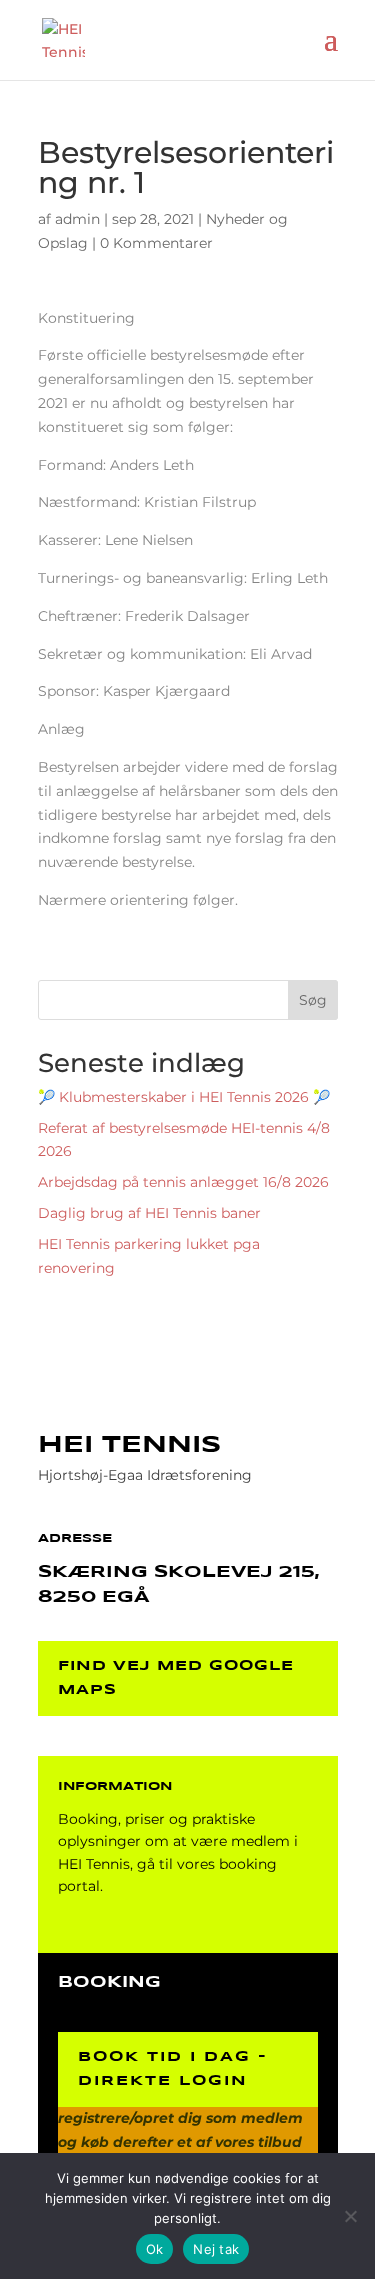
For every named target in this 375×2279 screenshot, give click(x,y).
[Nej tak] (350, 2216)
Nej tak (216, 2249)
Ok (155, 2249)
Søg (313, 1000)
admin (77, 219)
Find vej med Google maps (176, 1678)
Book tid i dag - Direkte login (173, 2069)
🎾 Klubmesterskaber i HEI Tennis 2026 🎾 (184, 1097)
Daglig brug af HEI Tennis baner (149, 1213)
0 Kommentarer (156, 243)
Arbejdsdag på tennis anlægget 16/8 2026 (183, 1182)
